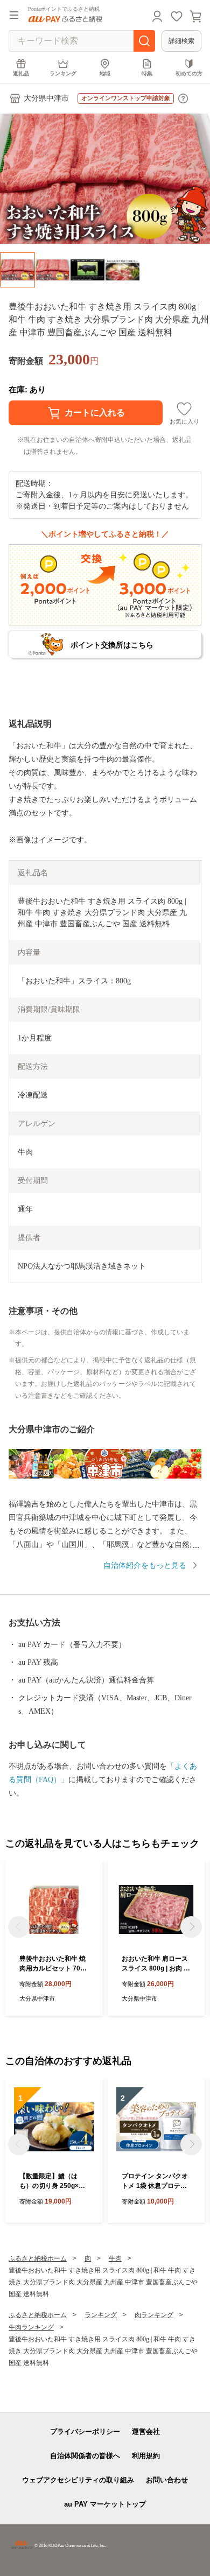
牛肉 (115, 2258)
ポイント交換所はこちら (112, 645)
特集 (147, 73)
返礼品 (21, 73)
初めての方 (189, 73)
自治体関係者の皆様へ (85, 2456)
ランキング (63, 73)
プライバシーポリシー (85, 2431)
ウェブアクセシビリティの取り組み (78, 2480)
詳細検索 (181, 41)
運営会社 (146, 2431)
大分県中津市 (46, 98)
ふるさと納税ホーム (38, 2258)
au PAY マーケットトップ (105, 2504)
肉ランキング (154, 2315)
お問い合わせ (167, 2480)
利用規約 (146, 2456)
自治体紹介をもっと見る (145, 1565)
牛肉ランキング (31, 2327)
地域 (105, 73)
